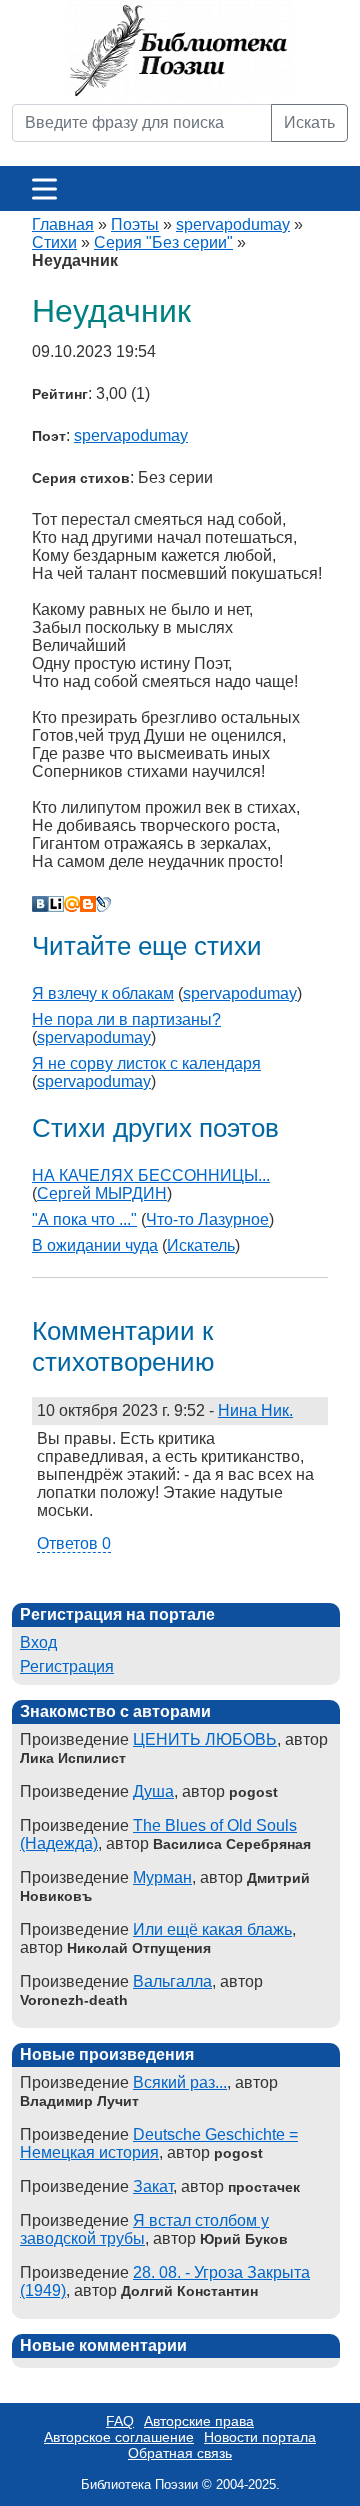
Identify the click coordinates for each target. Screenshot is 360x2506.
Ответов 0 (74, 1543)
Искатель (201, 1245)
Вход (38, 1642)
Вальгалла (172, 1981)
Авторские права (199, 2421)
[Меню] (44, 188)
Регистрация (67, 1666)
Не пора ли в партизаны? (126, 1019)
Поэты (135, 224)
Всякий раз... (180, 2082)
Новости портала (260, 2437)
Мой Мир (72, 904)
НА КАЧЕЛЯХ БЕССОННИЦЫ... (151, 1175)
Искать (309, 122)
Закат (153, 2186)
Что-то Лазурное (207, 1219)
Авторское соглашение (119, 2437)
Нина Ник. (255, 1410)
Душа (153, 1791)
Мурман (162, 1877)
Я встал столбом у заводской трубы (144, 2229)
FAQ (120, 2421)
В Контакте (40, 904)
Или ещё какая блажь (212, 1929)
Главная (63, 224)
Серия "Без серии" (163, 242)
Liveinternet (56, 904)
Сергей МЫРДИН (102, 1193)
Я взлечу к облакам (103, 993)
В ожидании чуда (95, 1245)
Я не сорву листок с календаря (146, 1063)
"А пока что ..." (84, 1219)
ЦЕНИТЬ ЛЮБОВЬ (205, 1739)
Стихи (54, 242)
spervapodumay (233, 224)
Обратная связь (180, 2453)
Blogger (88, 904)
